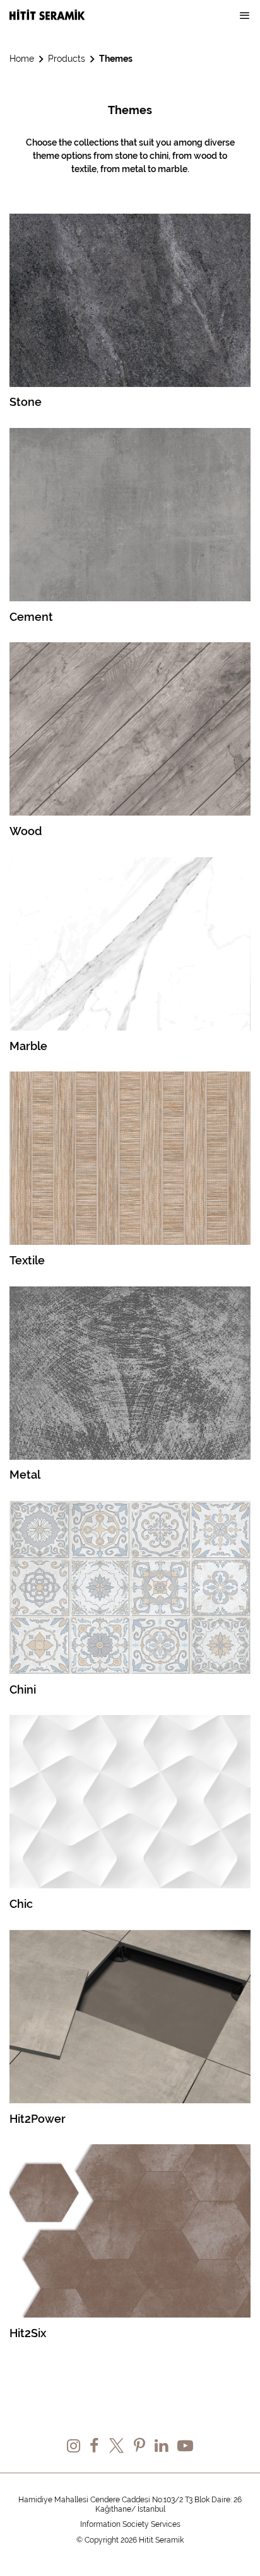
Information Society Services (130, 2524)
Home (22, 59)
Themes (116, 59)
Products (67, 59)
